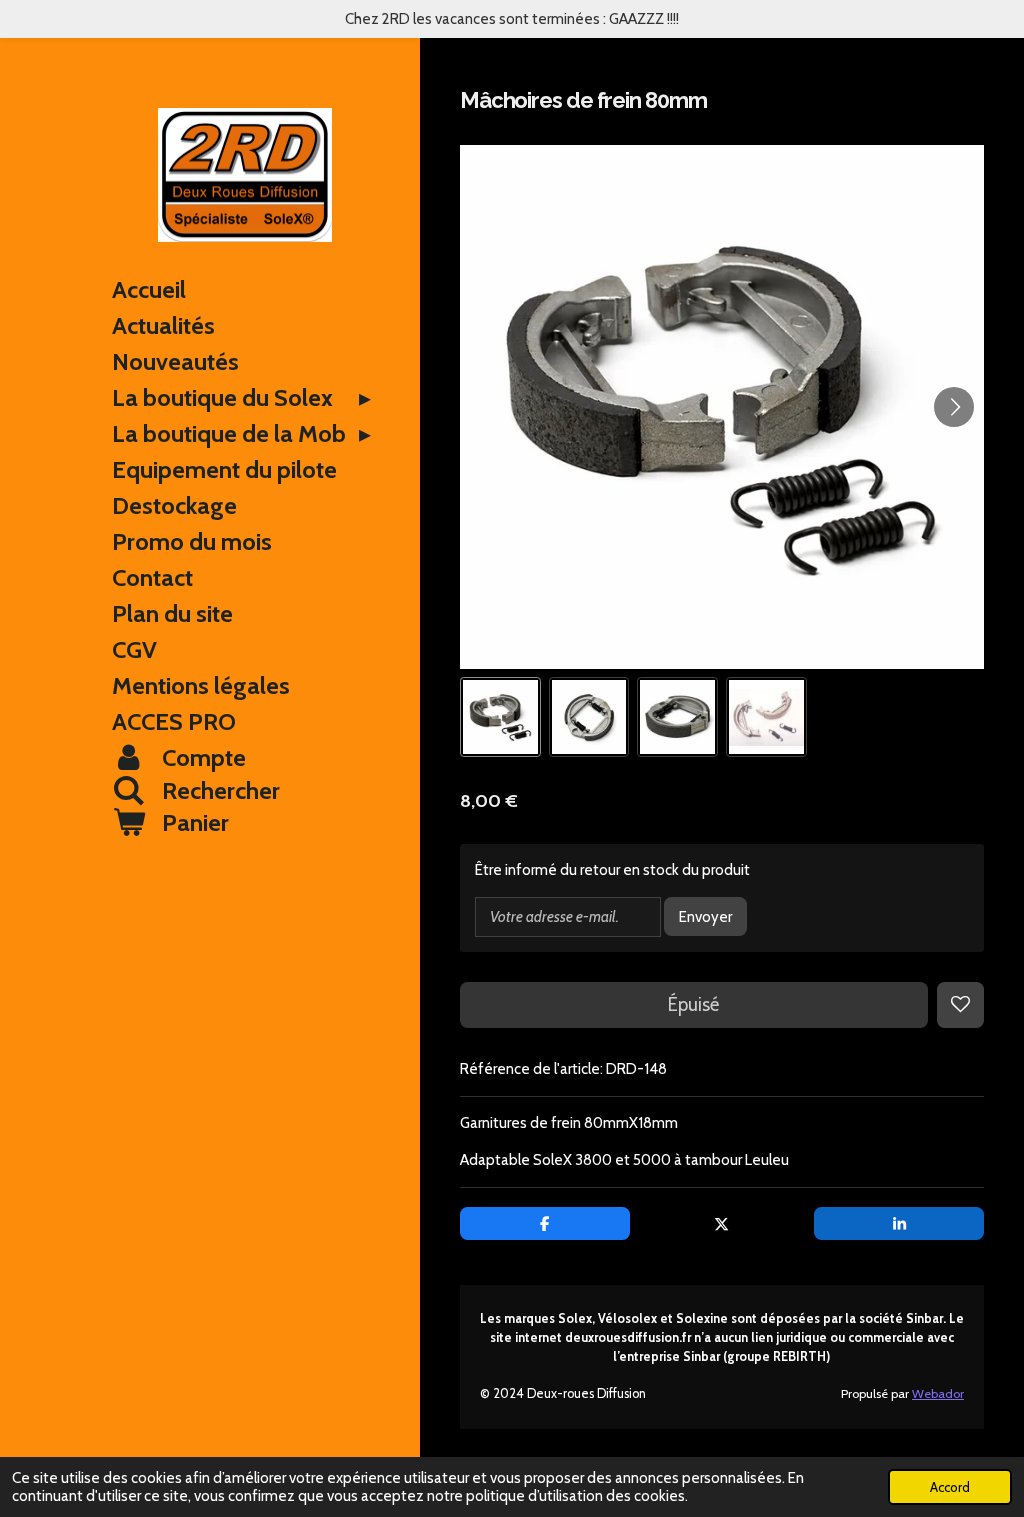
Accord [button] (950, 1487)
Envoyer (705, 917)
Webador (938, 1393)
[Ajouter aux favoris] (960, 1005)
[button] (500, 717)
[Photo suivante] (954, 407)
